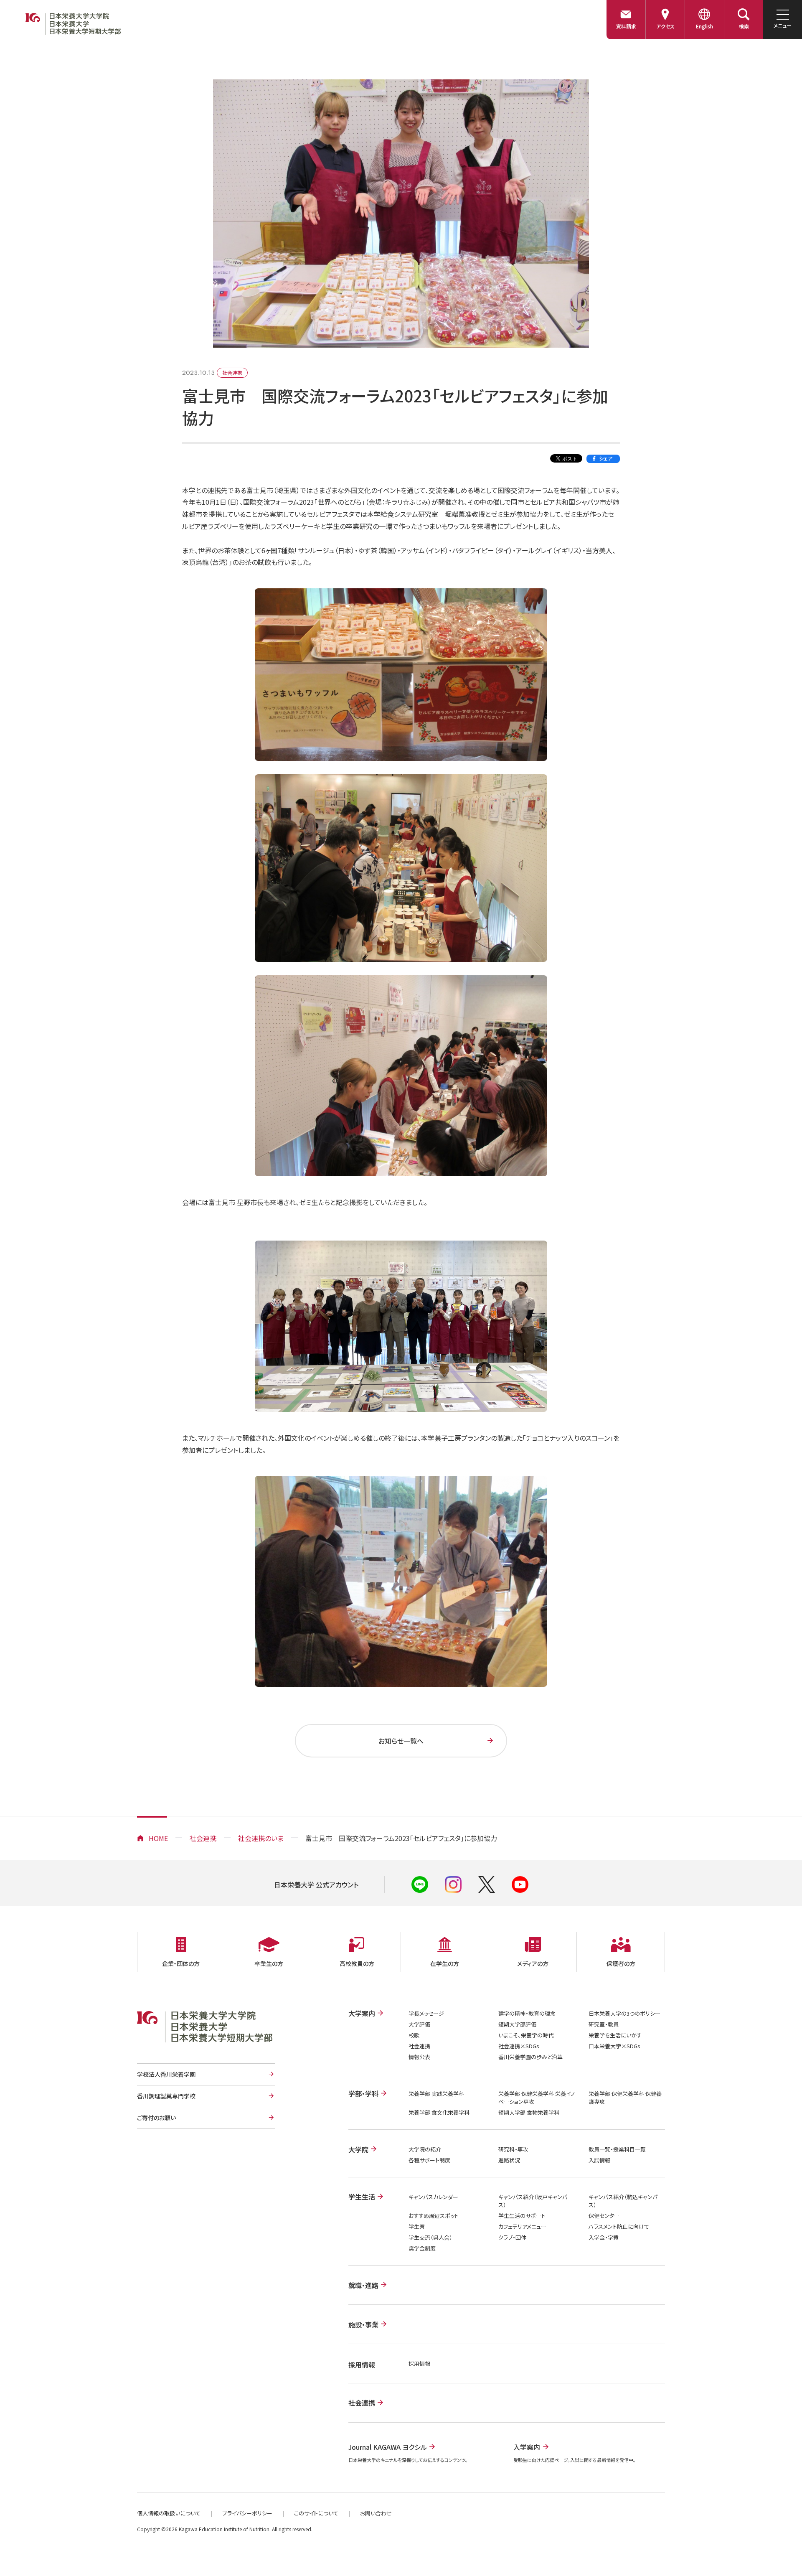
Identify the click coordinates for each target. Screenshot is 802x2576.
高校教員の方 (357, 1963)
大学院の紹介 (425, 2149)
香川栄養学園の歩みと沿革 (530, 2057)
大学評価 (419, 2024)
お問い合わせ (376, 2513)
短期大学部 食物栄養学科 (529, 2112)
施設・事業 (363, 2324)
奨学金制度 (422, 2248)
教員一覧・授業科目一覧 (617, 2149)
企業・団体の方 (181, 1963)
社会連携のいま (261, 1838)
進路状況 (509, 2160)
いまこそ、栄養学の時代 (526, 2035)
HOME (158, 1838)
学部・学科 (363, 2093)
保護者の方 (621, 1963)
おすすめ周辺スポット (434, 2216)
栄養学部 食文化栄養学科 (439, 2112)
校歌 (414, 2035)
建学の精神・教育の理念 (527, 2013)
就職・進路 (363, 2285)
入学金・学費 (604, 2237)
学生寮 (417, 2226)
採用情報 (419, 2364)
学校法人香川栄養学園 (166, 2074)
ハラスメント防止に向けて (619, 2226)
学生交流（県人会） (430, 2237)
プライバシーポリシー (247, 2513)
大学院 (358, 2149)
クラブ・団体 (512, 2237)
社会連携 (203, 1838)
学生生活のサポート (522, 2216)
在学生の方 (445, 1963)
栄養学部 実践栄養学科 (436, 2094)
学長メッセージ (426, 2013)
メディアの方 (533, 1963)
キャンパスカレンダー (433, 2197)
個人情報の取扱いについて (169, 2513)
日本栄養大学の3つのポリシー (624, 2013)
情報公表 (419, 2057)
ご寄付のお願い (156, 2118)
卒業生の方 (269, 1963)
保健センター (604, 2216)
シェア (606, 458)
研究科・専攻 (513, 2149)
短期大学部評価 (517, 2024)
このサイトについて (316, 2513)
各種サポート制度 (429, 2160)
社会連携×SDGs (519, 2046)
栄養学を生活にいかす (615, 2035)
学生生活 (362, 2197)
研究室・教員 (604, 2024)
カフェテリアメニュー (522, 2226)
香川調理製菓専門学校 (166, 2096)
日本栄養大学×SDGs (614, 2046)
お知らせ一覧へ (401, 1741)
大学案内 (362, 2013)
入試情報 (599, 2160)
